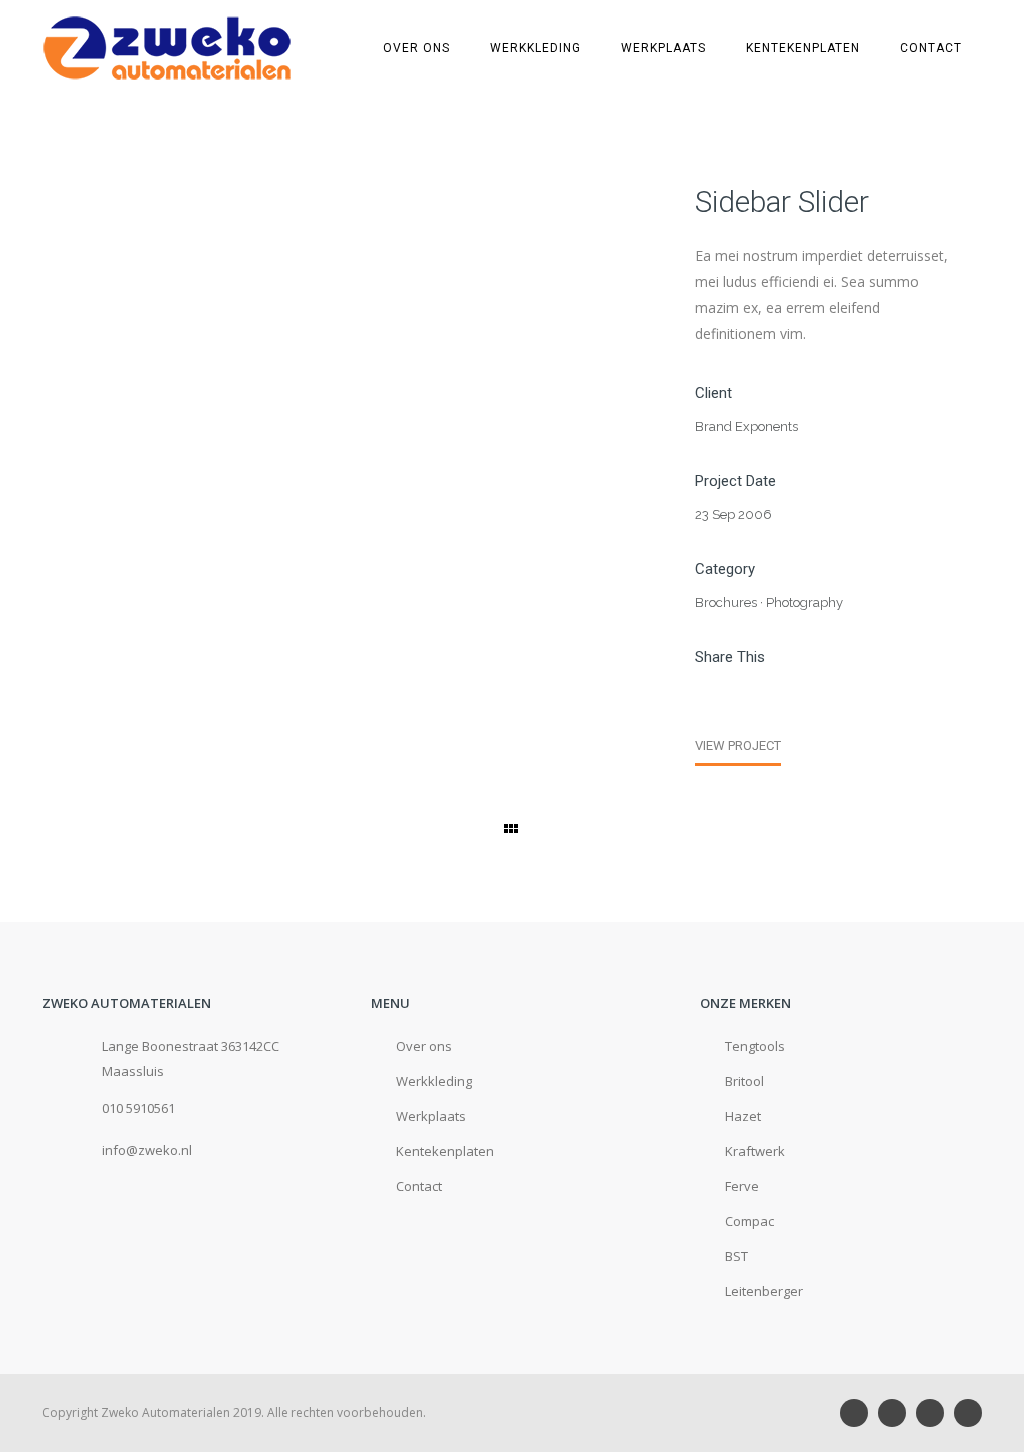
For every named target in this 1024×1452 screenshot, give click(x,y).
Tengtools (755, 1046)
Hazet (743, 1116)
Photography (804, 602)
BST (736, 1256)
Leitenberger (764, 1291)
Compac (749, 1221)
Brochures (726, 602)
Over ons (416, 48)
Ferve (742, 1186)
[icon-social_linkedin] (859, 1413)
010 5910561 (138, 1108)
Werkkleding (535, 48)
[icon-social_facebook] (935, 1413)
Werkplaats (663, 48)
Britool (744, 1081)
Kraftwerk (755, 1151)
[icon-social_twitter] (968, 1413)
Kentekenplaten (803, 48)
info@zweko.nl (147, 1150)
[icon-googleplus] (897, 1413)
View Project (738, 745)
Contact (931, 48)
